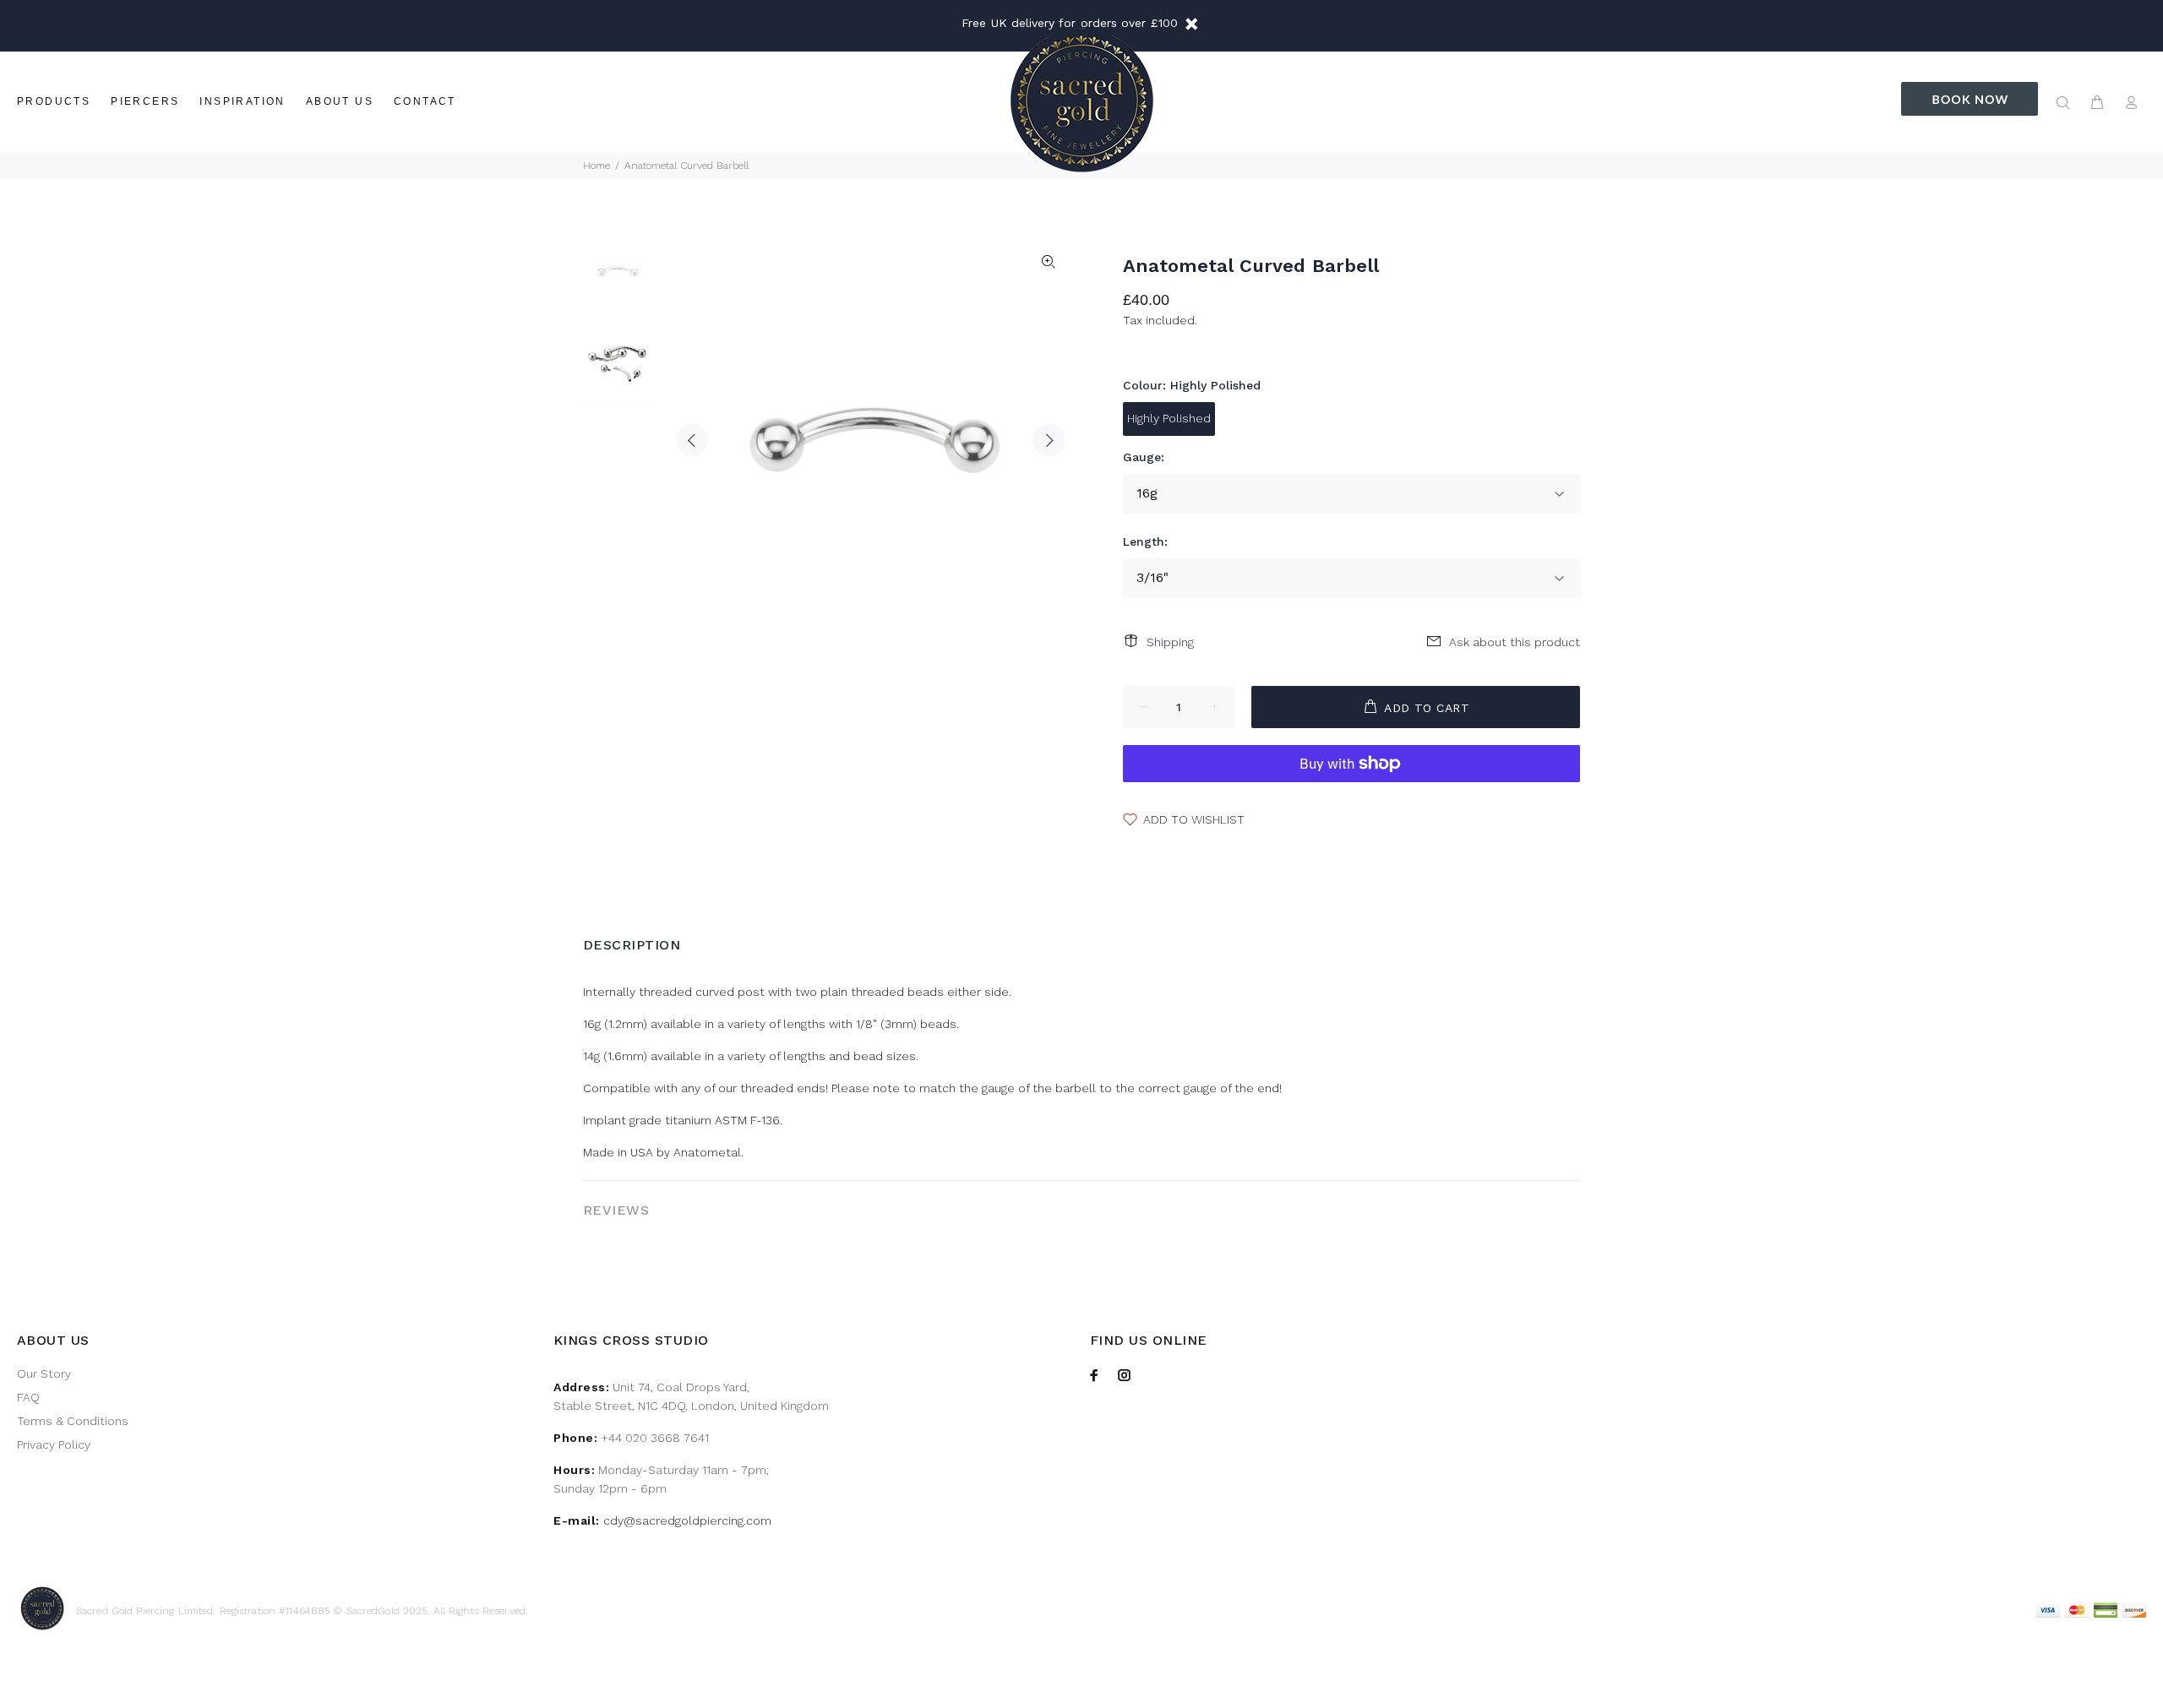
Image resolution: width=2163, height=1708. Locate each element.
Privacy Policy (54, 1444)
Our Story (44, 1373)
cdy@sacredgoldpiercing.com (687, 1520)
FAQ (28, 1397)
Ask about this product (1515, 642)
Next (1049, 440)
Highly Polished (1169, 418)
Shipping (1170, 642)
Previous (692, 440)
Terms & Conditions (73, 1421)
